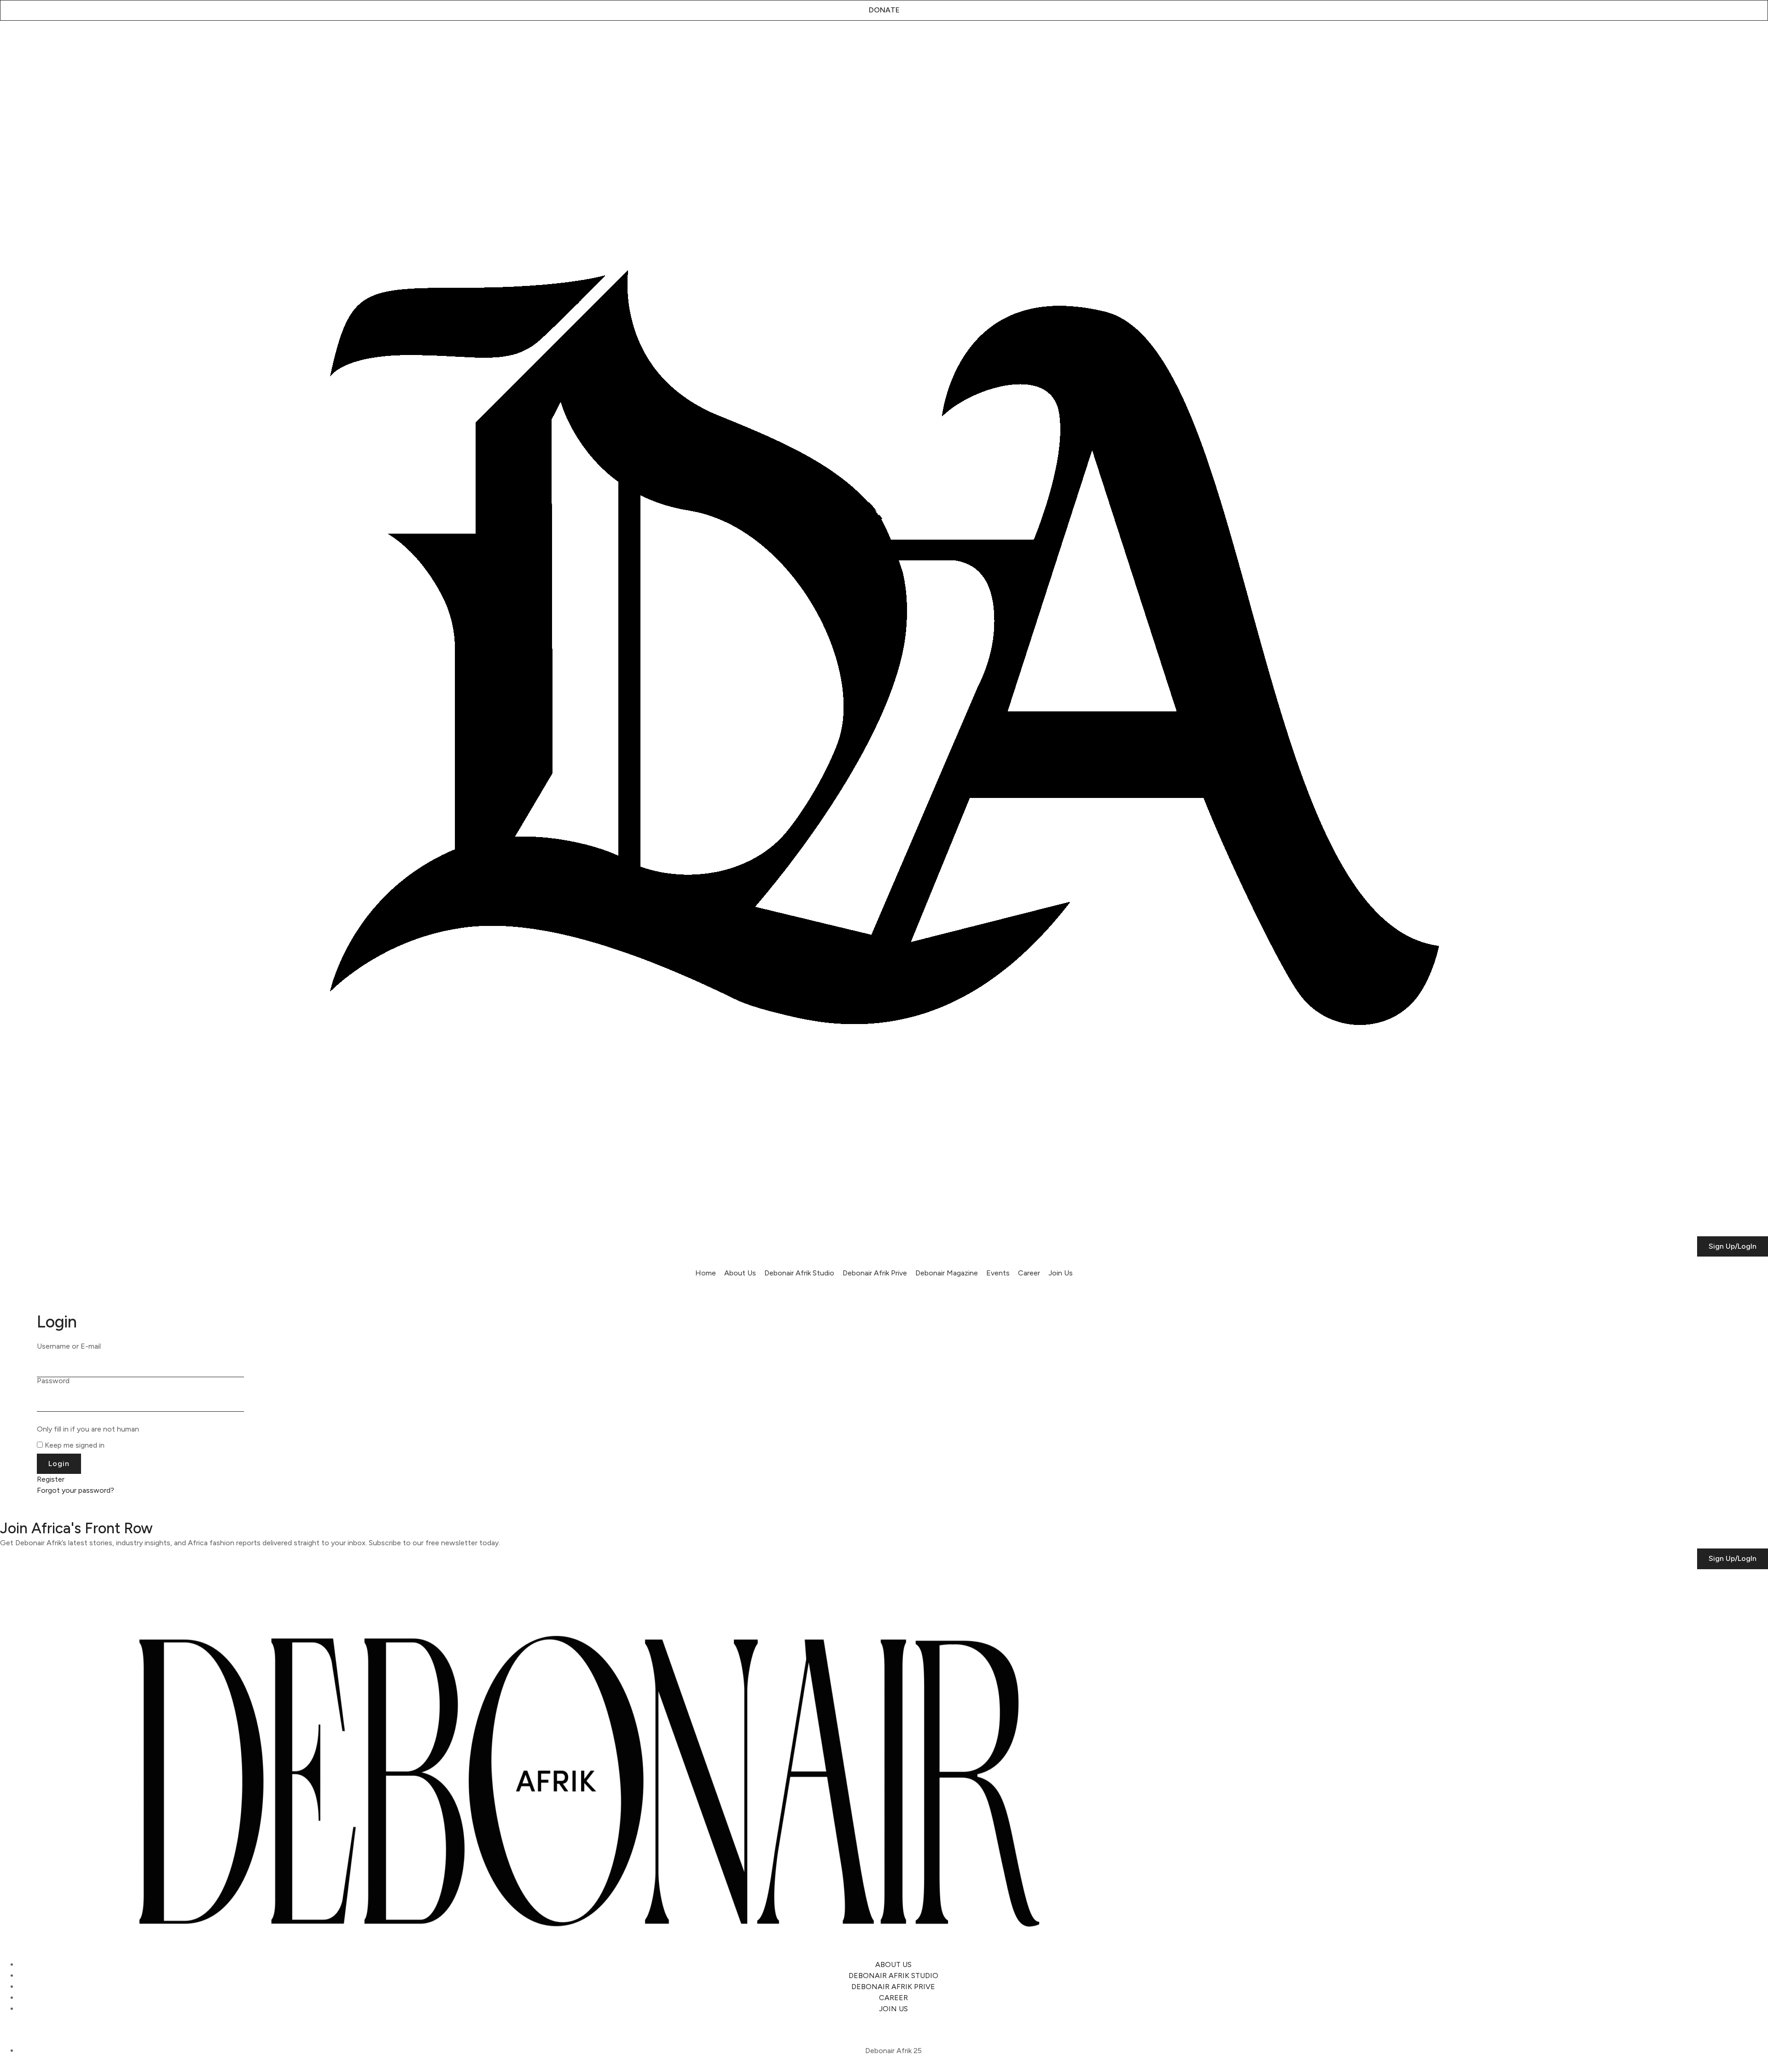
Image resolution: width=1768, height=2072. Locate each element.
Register (51, 1479)
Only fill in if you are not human (88, 1429)
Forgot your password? (76, 1490)
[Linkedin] (61, 43)
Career (1029, 1273)
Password (53, 1381)
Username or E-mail (69, 1346)
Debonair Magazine (947, 1273)
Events (998, 1273)
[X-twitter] (36, 43)
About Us (740, 1273)
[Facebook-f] (86, 43)
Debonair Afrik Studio (799, 1273)
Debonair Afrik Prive (875, 1273)
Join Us (1061, 1273)
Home (706, 1273)
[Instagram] (12, 43)
